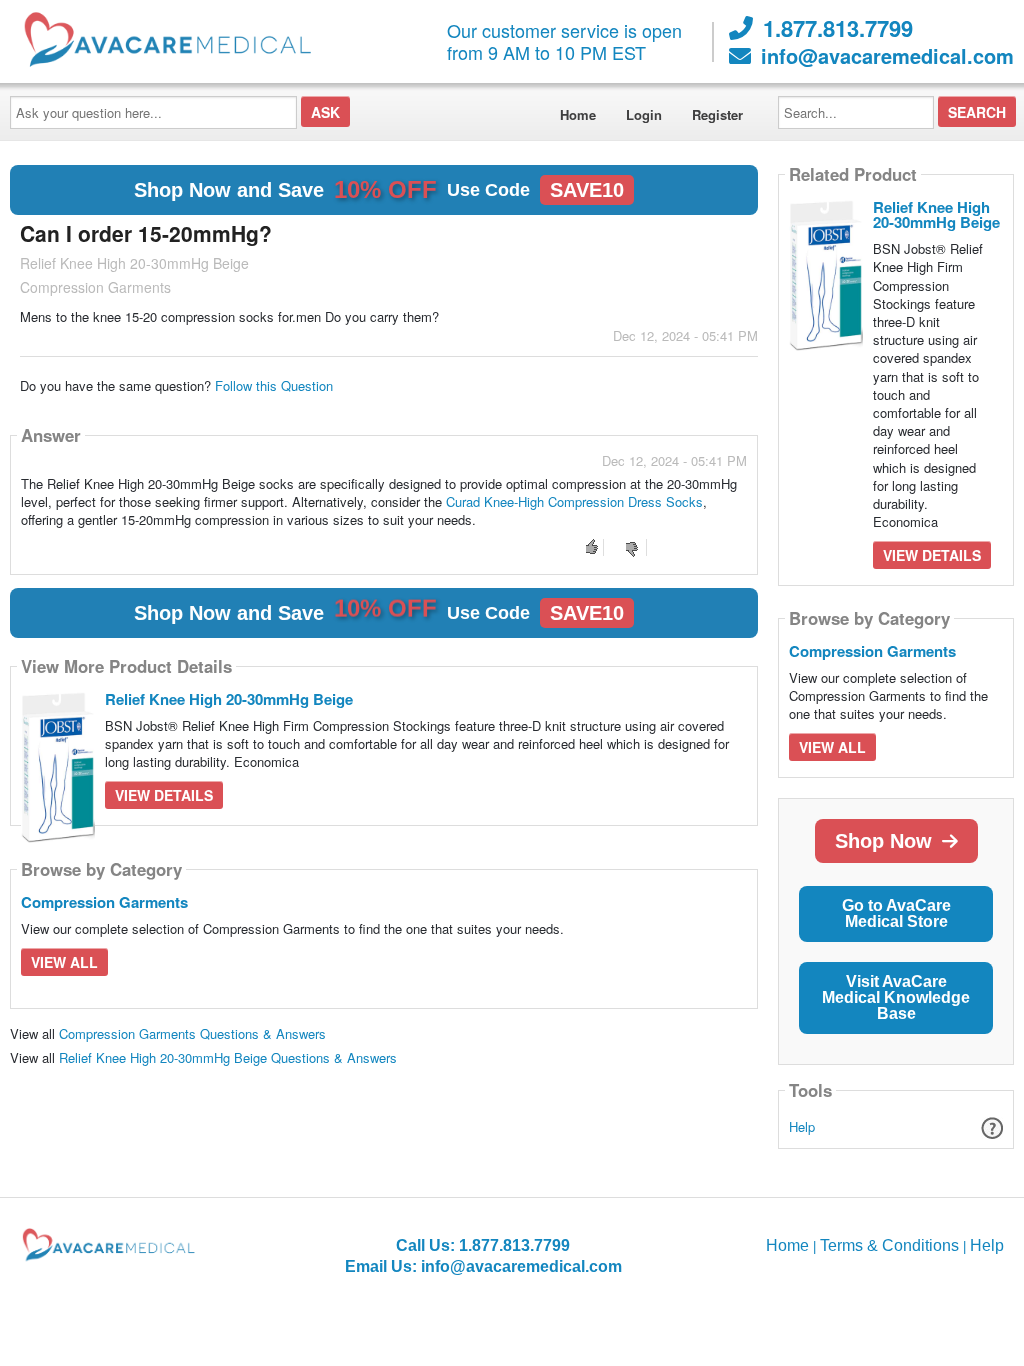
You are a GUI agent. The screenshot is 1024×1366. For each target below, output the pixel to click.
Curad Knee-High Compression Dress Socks (574, 501)
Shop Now (883, 841)
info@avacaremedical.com (887, 56)
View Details (164, 795)
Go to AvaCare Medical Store (896, 913)
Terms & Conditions (889, 1245)
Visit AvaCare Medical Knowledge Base (896, 997)
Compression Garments (104, 902)
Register (717, 114)
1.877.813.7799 (838, 28)
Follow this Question (274, 385)
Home (578, 114)
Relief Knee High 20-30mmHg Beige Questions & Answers (228, 1057)
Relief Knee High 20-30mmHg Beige (229, 699)
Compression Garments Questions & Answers (192, 1033)
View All (64, 962)
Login (644, 114)
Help (802, 1126)
